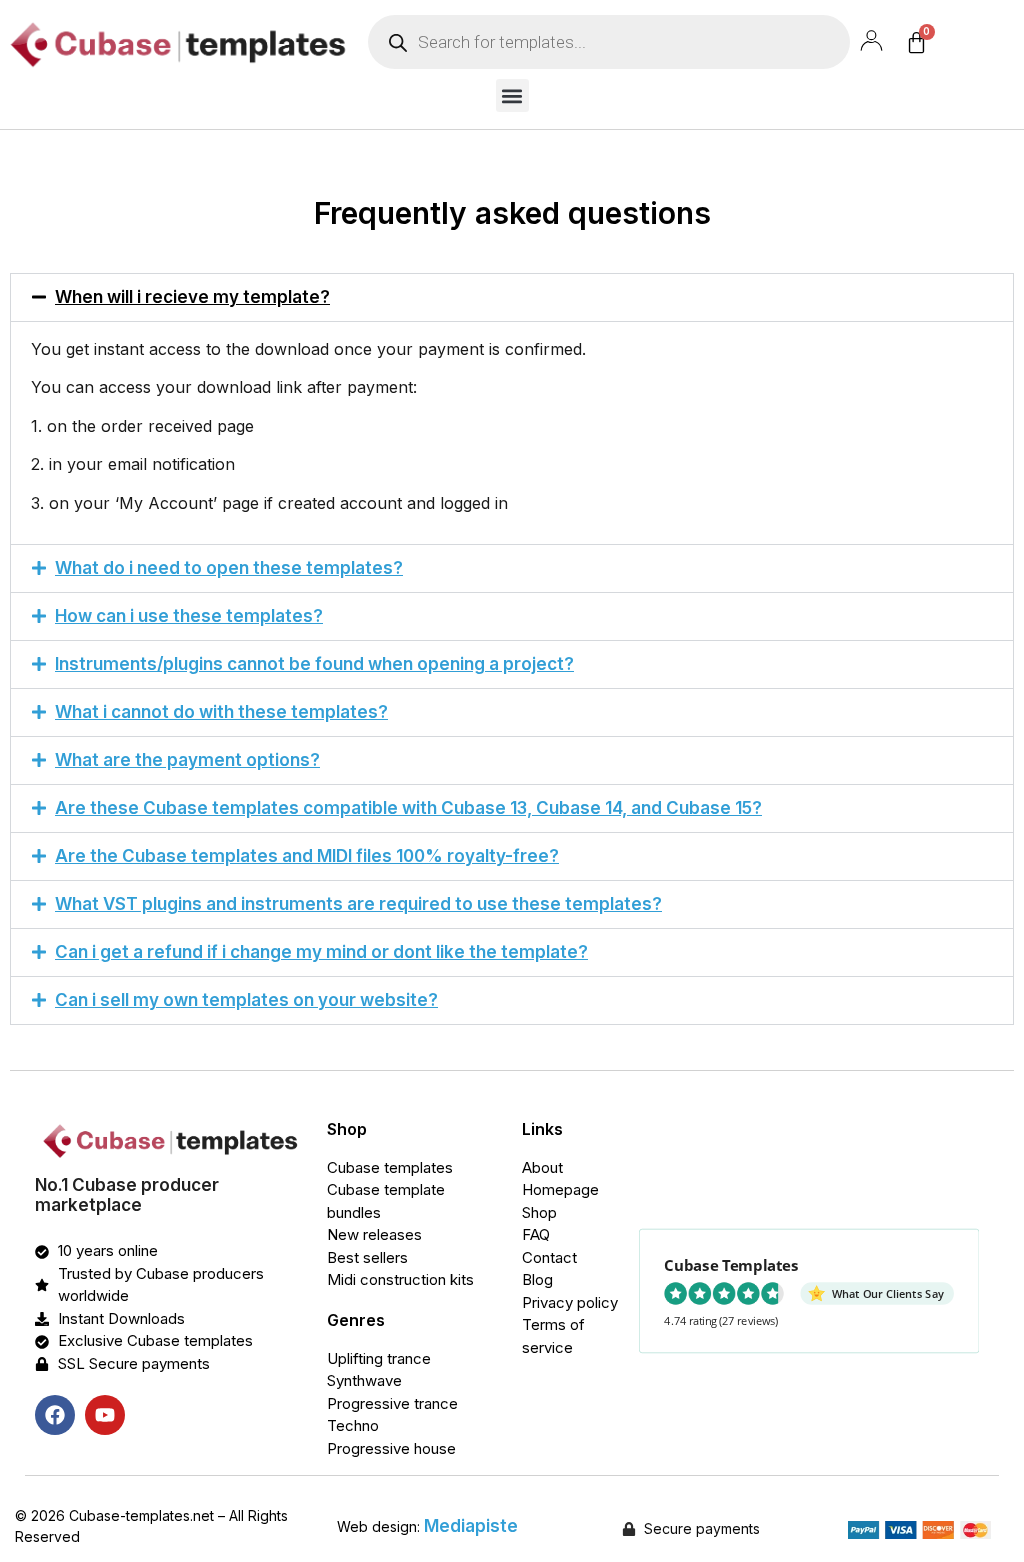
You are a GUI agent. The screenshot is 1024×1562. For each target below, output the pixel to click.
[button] (512, 95)
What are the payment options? (187, 760)
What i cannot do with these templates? (221, 712)
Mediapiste (471, 1526)
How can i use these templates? (189, 616)
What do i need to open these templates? (229, 568)
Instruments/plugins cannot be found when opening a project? (314, 664)
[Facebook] (55, 1415)
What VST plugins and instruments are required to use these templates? (358, 904)
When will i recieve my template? (192, 297)
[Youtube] (105, 1415)
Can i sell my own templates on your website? (246, 1000)
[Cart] (916, 42)
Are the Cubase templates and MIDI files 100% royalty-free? (307, 856)
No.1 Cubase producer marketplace (127, 1195)
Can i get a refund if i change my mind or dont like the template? (321, 952)
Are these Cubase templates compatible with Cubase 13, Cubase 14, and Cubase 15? (408, 808)
